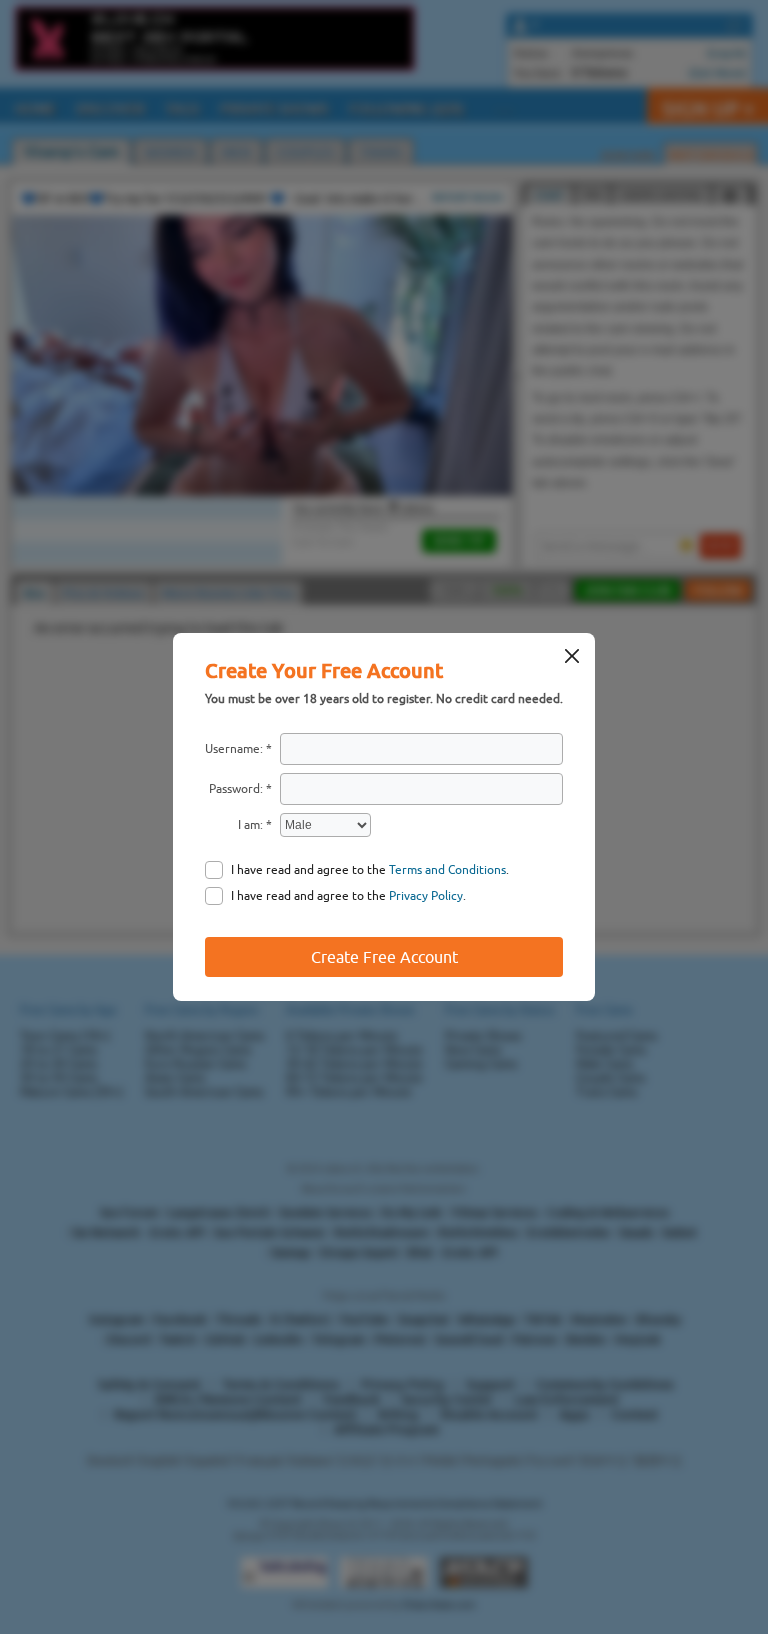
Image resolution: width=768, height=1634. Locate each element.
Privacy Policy (426, 896)
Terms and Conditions (447, 870)
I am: (250, 825)
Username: (234, 749)
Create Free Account (384, 957)
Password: (236, 789)
